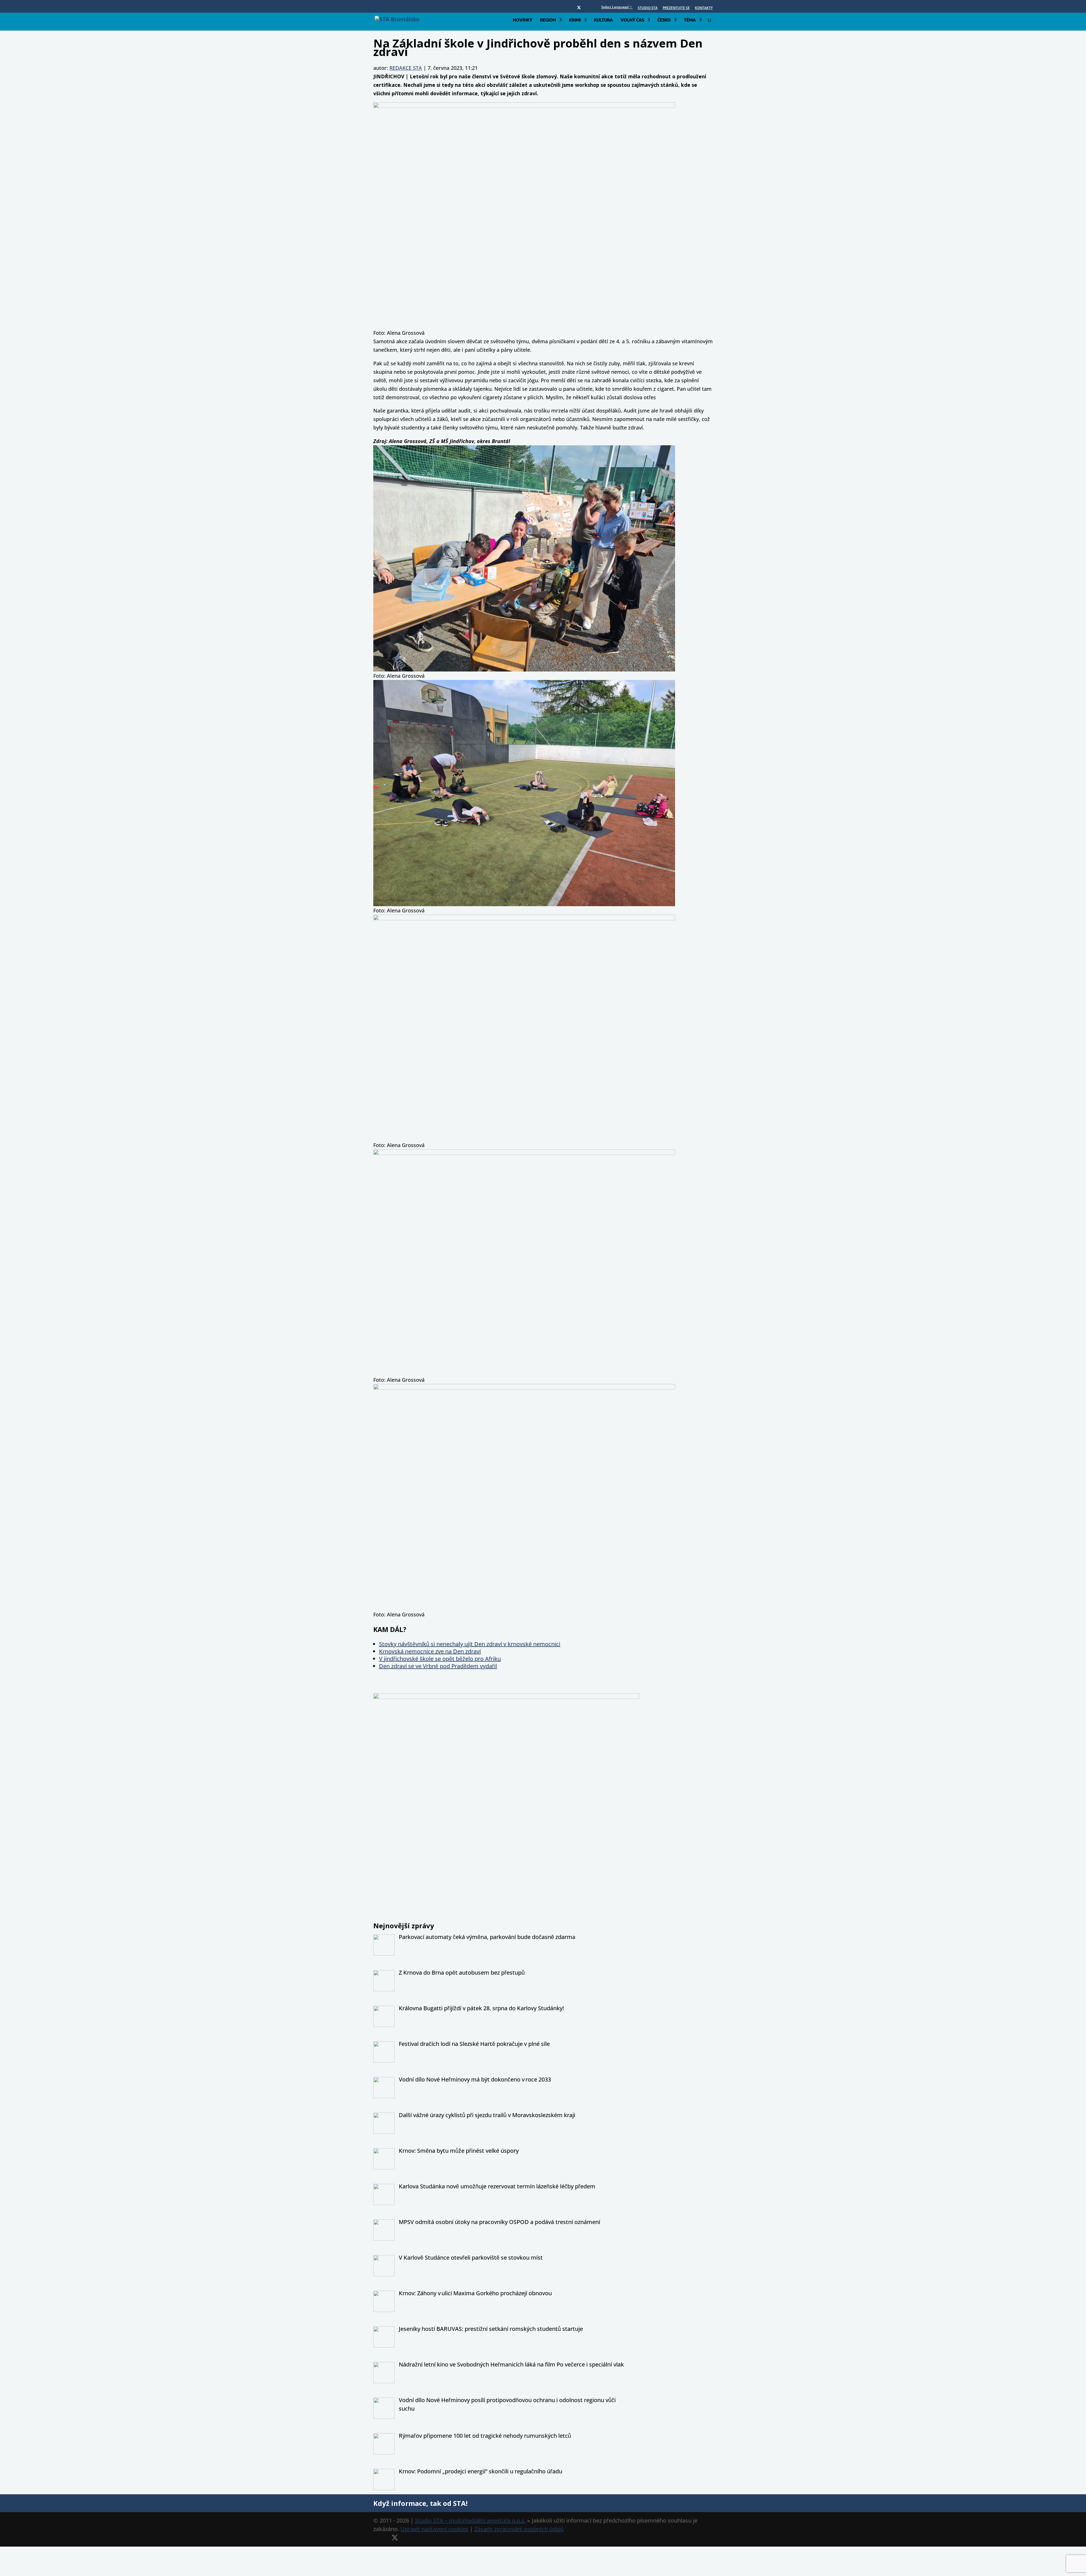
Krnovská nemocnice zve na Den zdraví (430, 1651)
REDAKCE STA (406, 68)
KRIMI (575, 20)
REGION (548, 20)
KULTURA (603, 20)
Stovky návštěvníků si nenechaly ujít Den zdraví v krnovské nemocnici (470, 1644)
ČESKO (664, 20)
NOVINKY (522, 20)
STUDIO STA (648, 8)
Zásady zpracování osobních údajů (519, 2529)
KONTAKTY (704, 8)
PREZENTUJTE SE (676, 8)
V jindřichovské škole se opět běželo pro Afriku (440, 1659)
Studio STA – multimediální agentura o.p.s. (470, 2520)
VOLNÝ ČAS (632, 20)
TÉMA (690, 20)
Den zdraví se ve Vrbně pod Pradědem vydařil (438, 1666)
